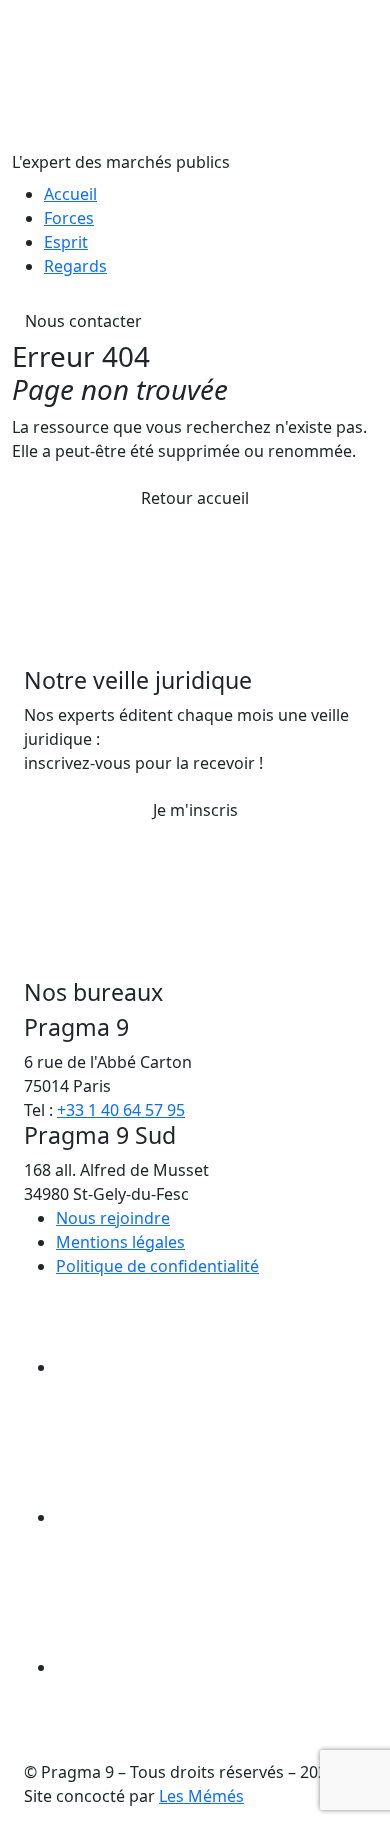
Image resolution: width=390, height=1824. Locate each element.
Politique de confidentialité (157, 1266)
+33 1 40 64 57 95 (121, 1110)
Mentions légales (120, 1242)
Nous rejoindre (113, 1218)
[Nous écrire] (206, 1367)
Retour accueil (195, 498)
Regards (75, 266)
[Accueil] (162, 73)
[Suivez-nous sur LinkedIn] (206, 1667)
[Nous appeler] (206, 1517)
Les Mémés (201, 1796)
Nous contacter (83, 321)
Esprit (66, 242)
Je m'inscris (195, 810)
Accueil (70, 194)
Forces (69, 218)
